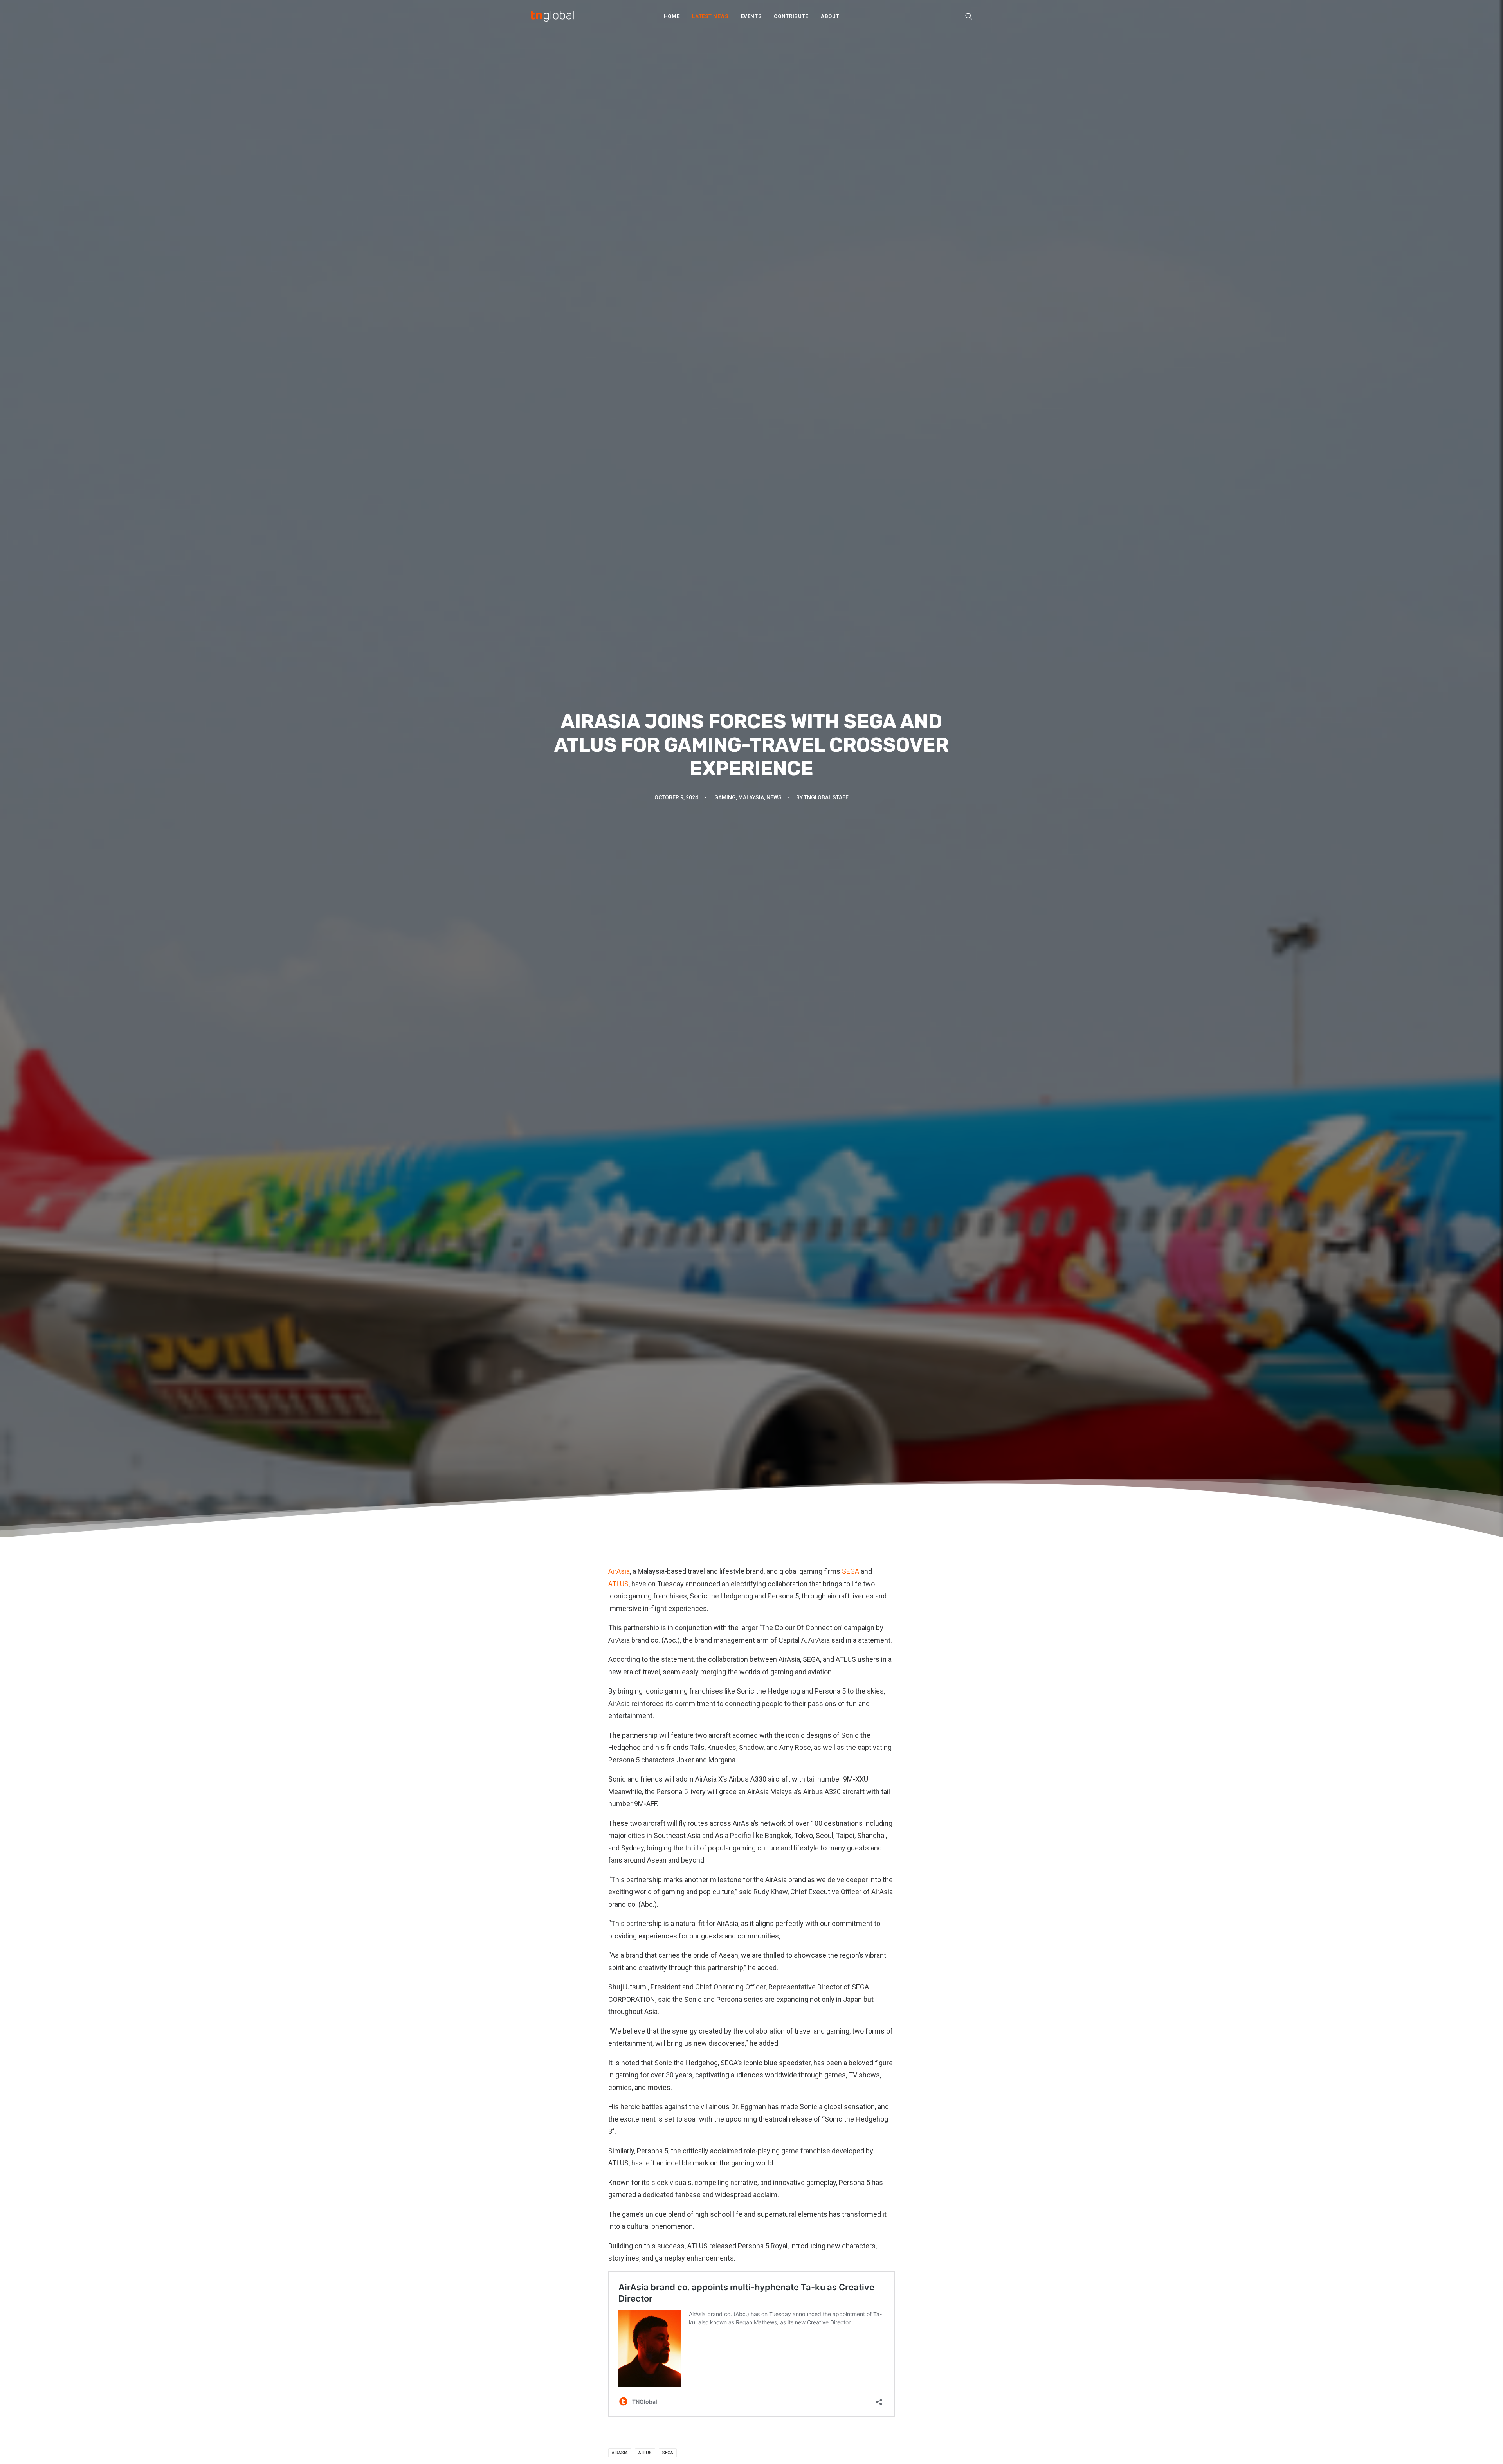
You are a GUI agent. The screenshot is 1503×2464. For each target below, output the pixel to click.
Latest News (710, 16)
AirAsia (619, 1571)
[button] (969, 16)
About (830, 16)
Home (672, 16)
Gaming (725, 797)
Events (751, 16)
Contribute (791, 16)
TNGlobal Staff (826, 797)
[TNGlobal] (552, 16)
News (774, 797)
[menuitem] (672, 16)
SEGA (851, 1571)
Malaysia (751, 797)
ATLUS (618, 1584)
